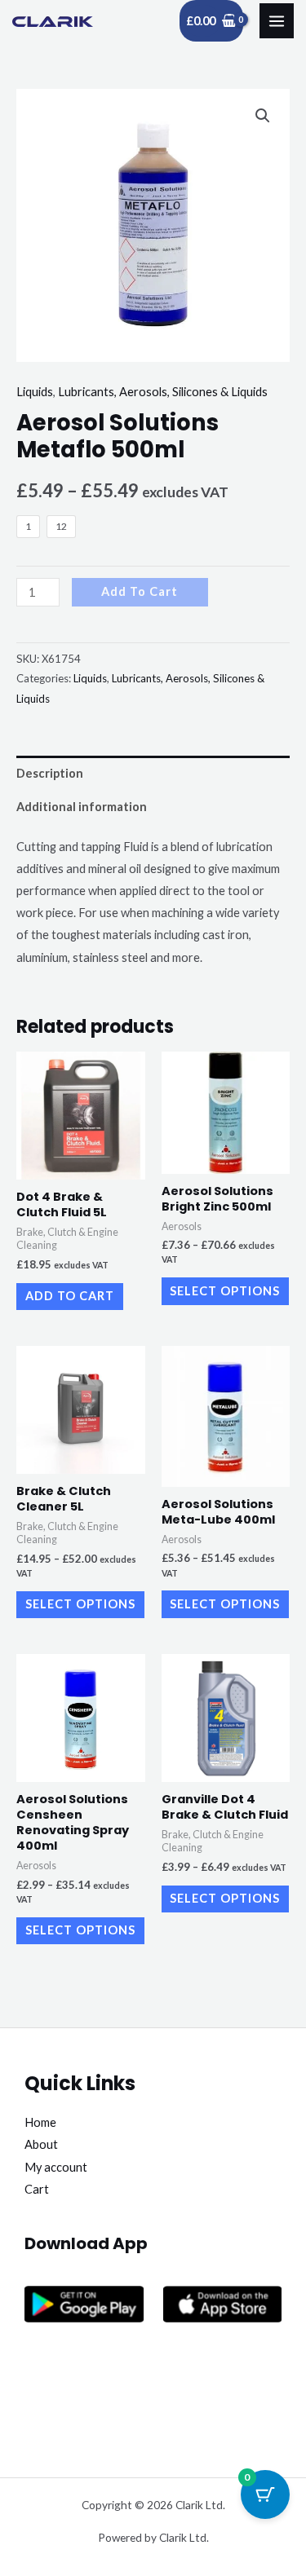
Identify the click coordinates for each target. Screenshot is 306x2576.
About (41, 2144)
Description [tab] (50, 773)
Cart (37, 2189)
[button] (263, 116)
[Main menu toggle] (277, 20)
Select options (225, 1291)
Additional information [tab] (82, 807)
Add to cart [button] (70, 1296)
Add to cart (140, 591)
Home (40, 2122)
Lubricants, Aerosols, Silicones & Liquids (163, 392)
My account (56, 2167)
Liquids (35, 392)
